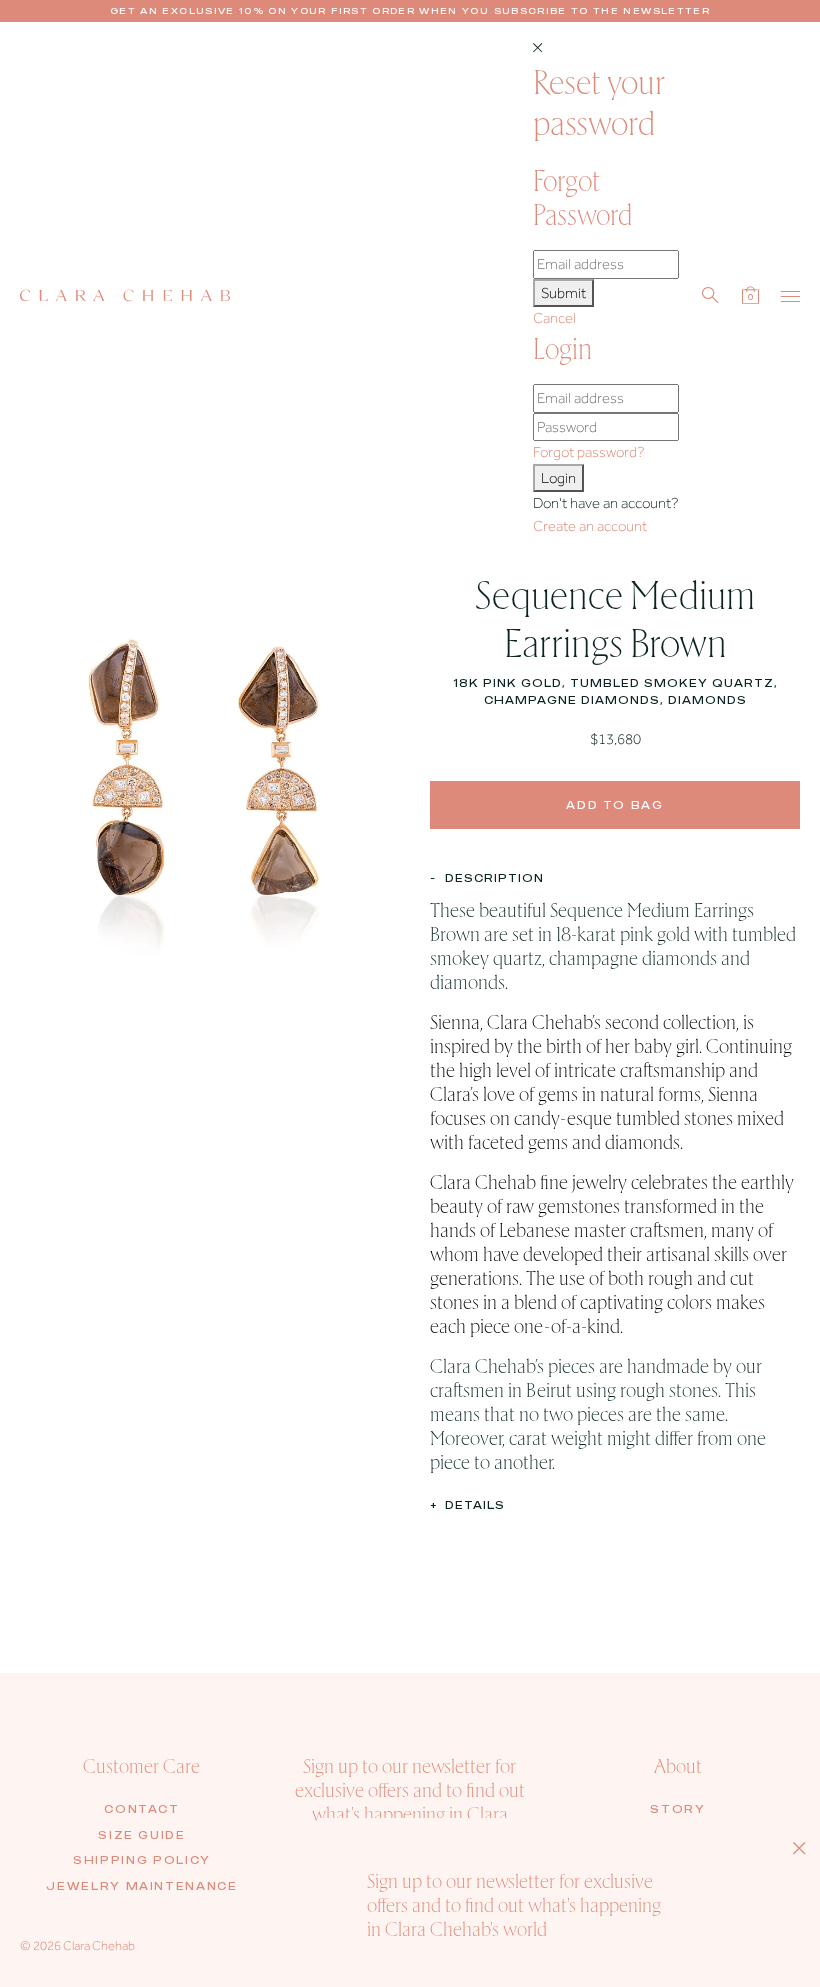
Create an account (590, 526)
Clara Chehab (99, 1945)
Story (677, 1809)
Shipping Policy (142, 1860)
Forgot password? (588, 452)
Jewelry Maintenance (141, 1886)
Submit (563, 293)
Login (558, 478)
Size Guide (142, 1835)
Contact (142, 1809)
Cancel (554, 318)
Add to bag (615, 805)
